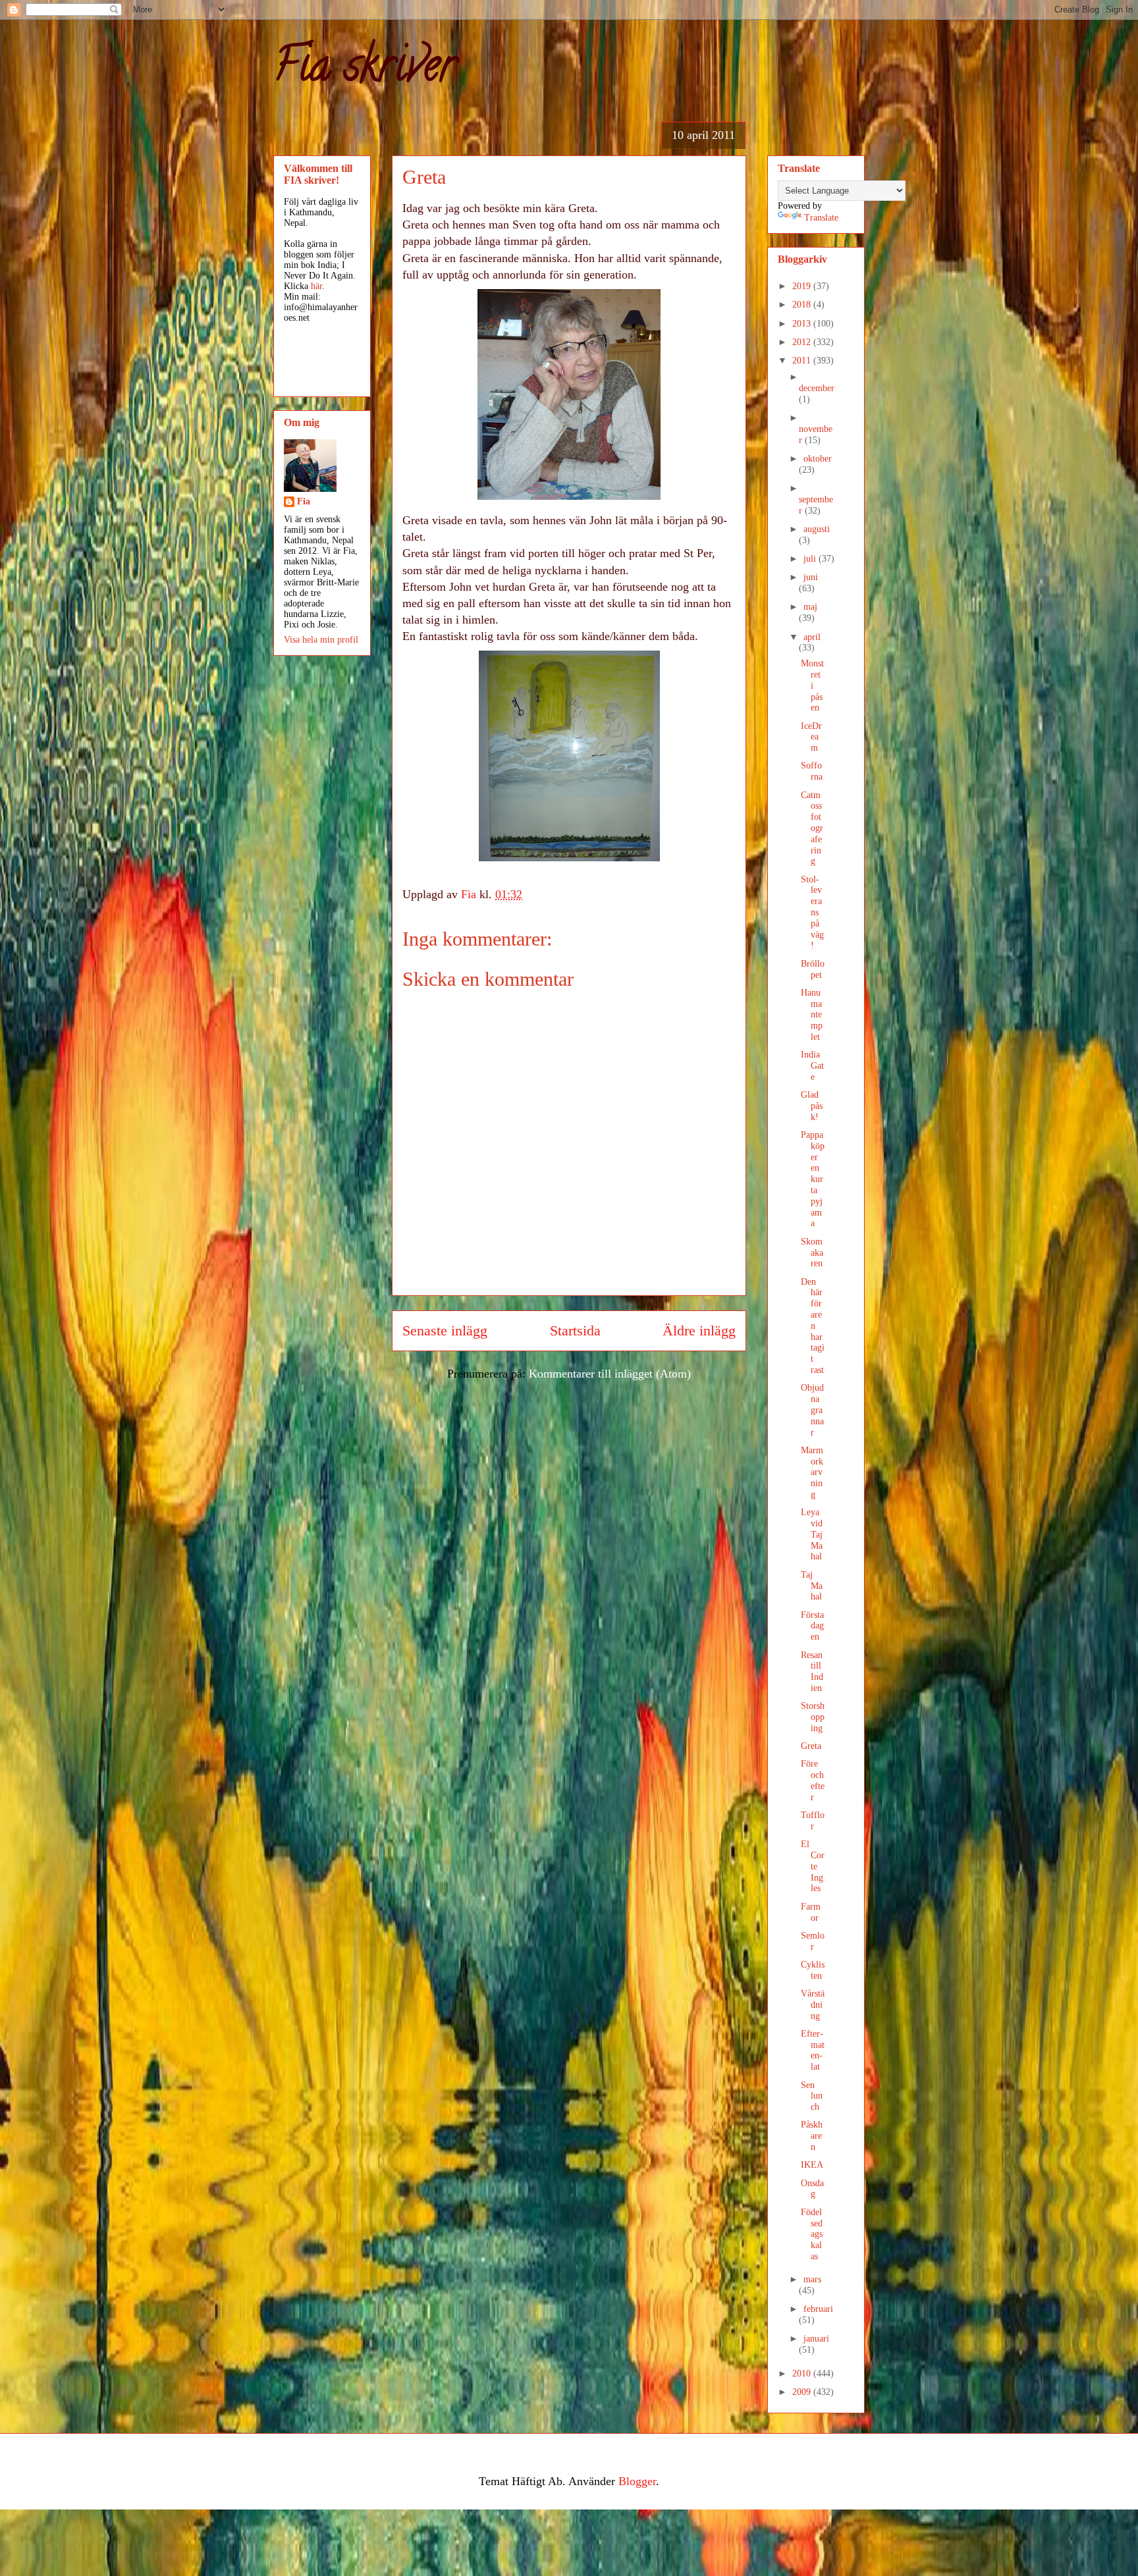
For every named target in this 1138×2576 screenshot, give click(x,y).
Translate (821, 218)
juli (811, 559)
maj (810, 607)
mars (812, 2279)
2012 (803, 342)
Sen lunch (812, 2096)
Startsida (575, 1331)
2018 (803, 305)
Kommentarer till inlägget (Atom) (610, 1374)
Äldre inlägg (699, 1331)
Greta (811, 1746)
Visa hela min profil (321, 640)
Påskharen (812, 2136)
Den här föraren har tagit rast (813, 1326)
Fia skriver (365, 70)
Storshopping (813, 1717)
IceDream (811, 737)
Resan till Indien (812, 1672)
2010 (803, 2374)
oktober (818, 459)
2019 (803, 286)
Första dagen (812, 1626)
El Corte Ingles (813, 1866)
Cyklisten (813, 1970)
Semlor (813, 1941)
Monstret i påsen (812, 685)
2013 (803, 324)
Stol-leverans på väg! (812, 913)
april (812, 637)
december (817, 388)
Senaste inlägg (445, 1331)
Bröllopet (813, 969)
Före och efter (813, 1780)
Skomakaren (812, 1253)
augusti (817, 529)
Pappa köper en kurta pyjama (813, 1179)
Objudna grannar (812, 1410)
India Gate (812, 1066)
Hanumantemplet (812, 1015)
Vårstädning (813, 2005)
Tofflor (813, 1821)
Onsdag (812, 2189)
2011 (803, 361)
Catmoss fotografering (812, 828)
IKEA (812, 2165)
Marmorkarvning (812, 1472)
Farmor (811, 1912)
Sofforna (812, 771)
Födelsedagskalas (812, 2234)
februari (818, 2309)
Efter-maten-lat (813, 2050)
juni (811, 577)
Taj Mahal (812, 1586)
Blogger (637, 2481)
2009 (803, 2392)
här (316, 286)
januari (816, 2339)
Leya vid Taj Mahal (812, 1534)
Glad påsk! (812, 1106)
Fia (304, 501)
